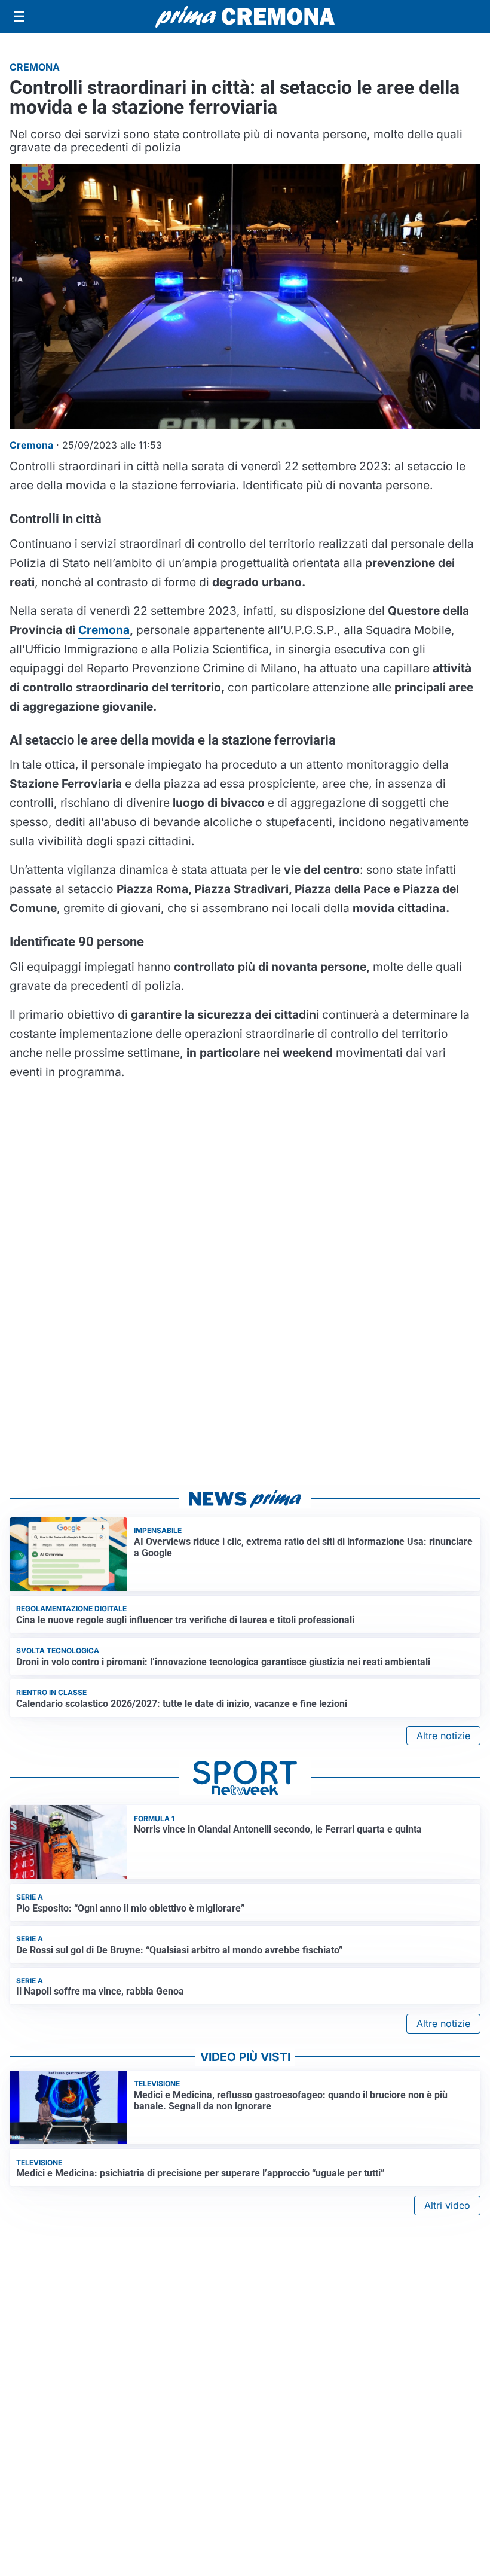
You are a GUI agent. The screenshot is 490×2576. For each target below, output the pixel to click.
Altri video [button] (447, 2205)
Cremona (104, 630)
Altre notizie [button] (443, 1736)
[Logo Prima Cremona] (245, 16)
